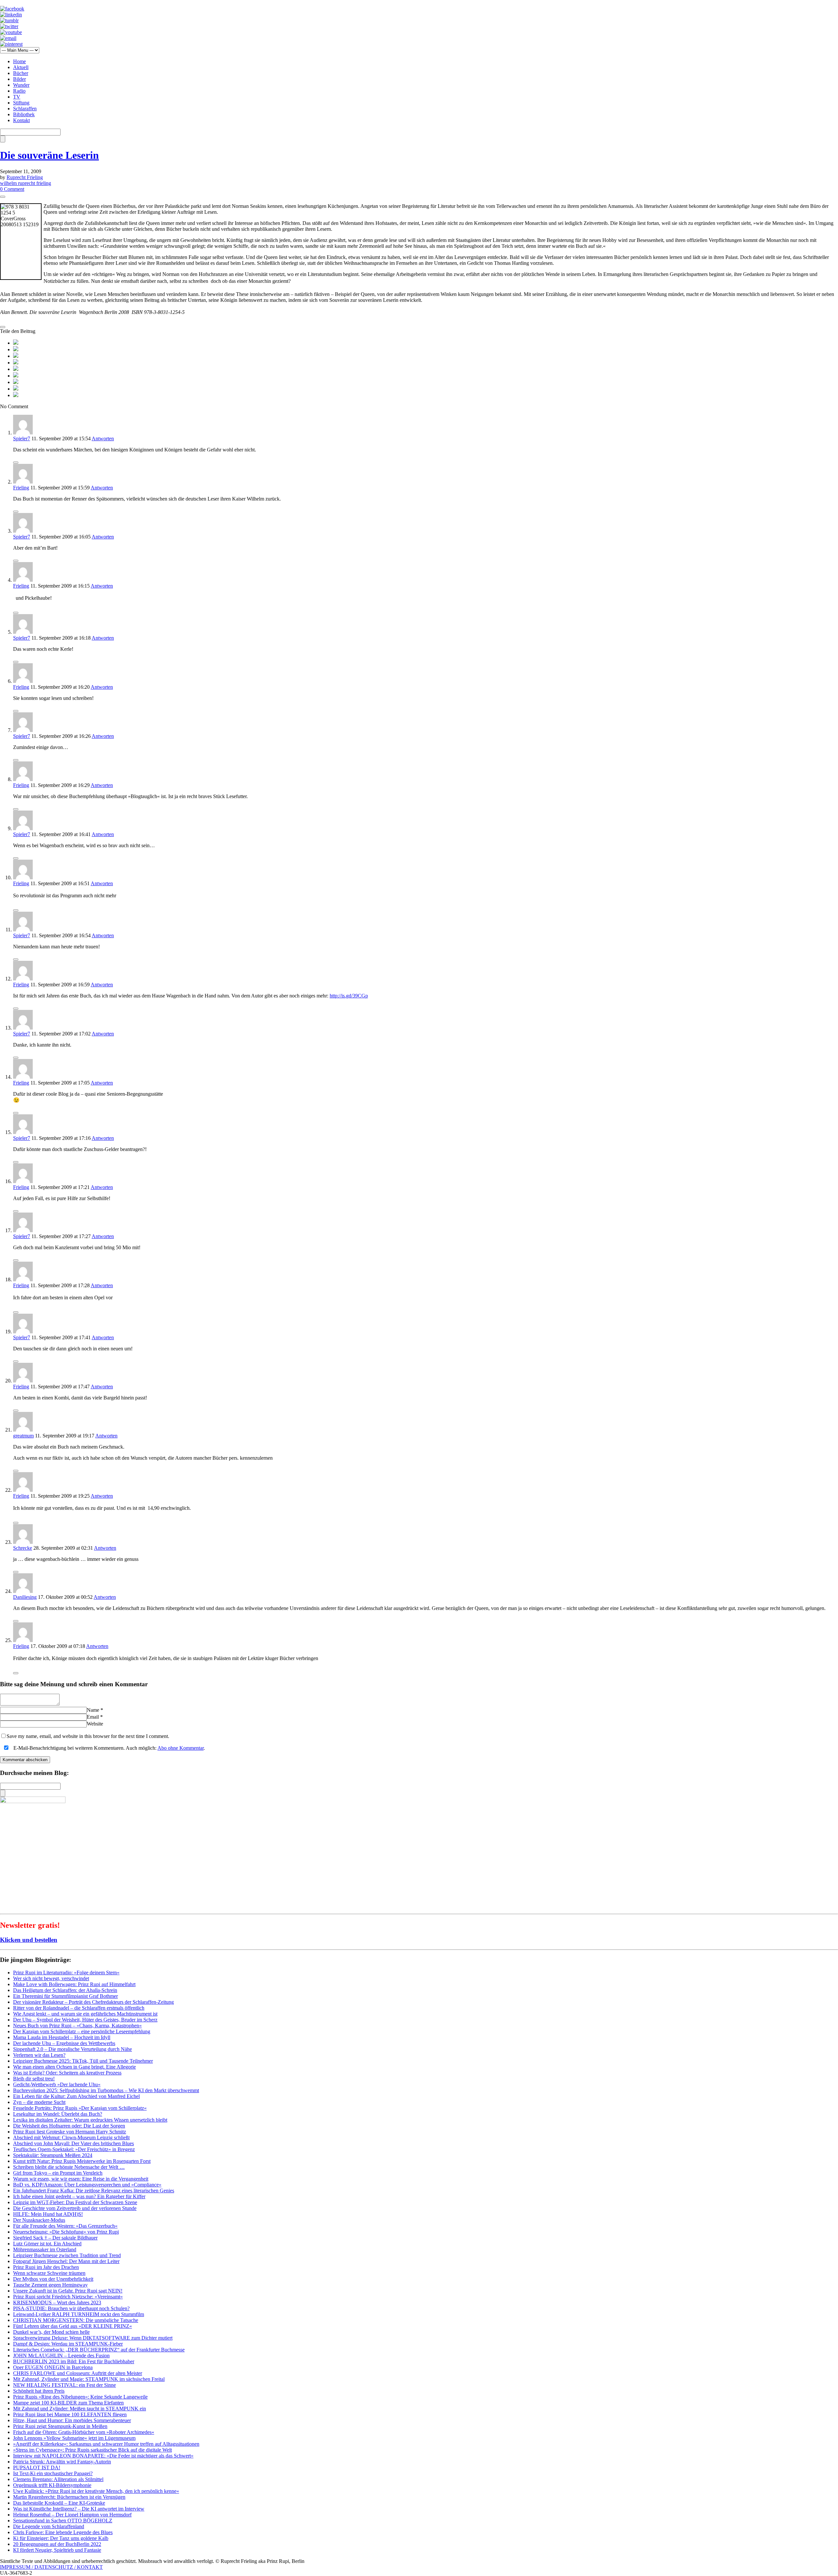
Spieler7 (22, 438)
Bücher (21, 73)
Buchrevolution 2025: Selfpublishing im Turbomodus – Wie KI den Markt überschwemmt (106, 2090)
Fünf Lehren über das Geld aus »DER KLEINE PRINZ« (73, 2326)
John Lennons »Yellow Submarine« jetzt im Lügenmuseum (74, 2438)
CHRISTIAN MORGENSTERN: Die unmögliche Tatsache (76, 2320)
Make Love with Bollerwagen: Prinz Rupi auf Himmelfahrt (74, 1984)
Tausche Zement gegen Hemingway (50, 2285)
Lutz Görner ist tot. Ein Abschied (47, 2244)
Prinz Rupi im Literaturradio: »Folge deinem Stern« (66, 1973)
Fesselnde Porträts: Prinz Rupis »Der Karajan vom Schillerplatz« (80, 2108)
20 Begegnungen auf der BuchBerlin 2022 (57, 2544)
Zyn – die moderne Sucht (39, 2102)
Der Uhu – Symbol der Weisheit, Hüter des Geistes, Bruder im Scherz (85, 2020)
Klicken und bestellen (29, 1940)
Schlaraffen (25, 109)
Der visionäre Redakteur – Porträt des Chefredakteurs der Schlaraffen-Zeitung (93, 2002)
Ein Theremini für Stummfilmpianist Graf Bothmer (65, 1996)
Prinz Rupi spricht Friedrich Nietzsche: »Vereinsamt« (68, 2297)
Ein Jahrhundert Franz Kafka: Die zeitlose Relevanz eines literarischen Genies (94, 2191)
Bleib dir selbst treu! (34, 2079)
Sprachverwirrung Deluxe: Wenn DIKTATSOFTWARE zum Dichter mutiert (93, 2338)
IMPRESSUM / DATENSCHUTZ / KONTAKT (51, 2567)
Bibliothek (24, 114)
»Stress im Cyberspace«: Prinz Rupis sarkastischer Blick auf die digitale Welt (92, 2450)
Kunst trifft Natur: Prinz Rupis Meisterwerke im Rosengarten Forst (82, 2161)
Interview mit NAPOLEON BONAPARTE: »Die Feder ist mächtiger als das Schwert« (103, 2456)
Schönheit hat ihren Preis (39, 2391)
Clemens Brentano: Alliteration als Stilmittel (58, 2479)
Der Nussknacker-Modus (39, 2220)
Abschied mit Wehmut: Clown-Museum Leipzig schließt (71, 2138)
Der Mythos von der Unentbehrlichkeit (53, 2279)
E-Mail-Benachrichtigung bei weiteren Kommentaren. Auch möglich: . (109, 1748)
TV (17, 97)
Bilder (19, 79)
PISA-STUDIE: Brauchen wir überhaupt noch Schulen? (71, 2308)
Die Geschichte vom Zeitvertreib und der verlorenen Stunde (75, 2208)
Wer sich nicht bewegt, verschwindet (51, 1978)
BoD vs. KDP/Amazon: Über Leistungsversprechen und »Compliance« (87, 2185)
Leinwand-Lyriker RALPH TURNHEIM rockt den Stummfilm (79, 2314)
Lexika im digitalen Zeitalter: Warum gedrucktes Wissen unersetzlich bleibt (90, 2120)
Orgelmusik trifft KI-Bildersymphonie (52, 2485)
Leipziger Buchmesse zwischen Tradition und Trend (67, 2255)
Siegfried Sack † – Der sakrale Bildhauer (55, 2238)
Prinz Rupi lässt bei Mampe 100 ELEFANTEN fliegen (70, 2414)
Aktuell (21, 67)
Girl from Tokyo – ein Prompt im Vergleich (58, 2173)
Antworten (103, 438)
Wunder (21, 85)
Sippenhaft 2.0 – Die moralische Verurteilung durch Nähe (73, 2049)
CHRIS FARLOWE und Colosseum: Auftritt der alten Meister (78, 2373)
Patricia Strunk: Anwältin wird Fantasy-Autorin (62, 2462)
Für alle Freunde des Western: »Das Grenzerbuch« (65, 2226)
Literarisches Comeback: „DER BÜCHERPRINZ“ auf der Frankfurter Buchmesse (99, 2350)
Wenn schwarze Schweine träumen (49, 2273)
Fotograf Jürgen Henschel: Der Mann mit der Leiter (66, 2261)
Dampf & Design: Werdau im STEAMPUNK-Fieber (68, 2344)
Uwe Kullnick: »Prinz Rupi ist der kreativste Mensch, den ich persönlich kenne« (96, 2491)
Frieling (21, 488)
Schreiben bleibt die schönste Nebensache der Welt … (69, 2167)
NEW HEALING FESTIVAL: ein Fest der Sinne (64, 2385)
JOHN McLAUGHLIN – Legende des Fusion (61, 2356)
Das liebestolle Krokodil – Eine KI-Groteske (59, 2503)
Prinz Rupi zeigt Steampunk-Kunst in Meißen (60, 2426)
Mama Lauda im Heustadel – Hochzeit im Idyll (62, 2037)
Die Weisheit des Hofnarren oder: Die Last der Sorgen (69, 2126)
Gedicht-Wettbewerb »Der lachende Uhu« (57, 2084)
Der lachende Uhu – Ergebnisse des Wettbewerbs (64, 2043)
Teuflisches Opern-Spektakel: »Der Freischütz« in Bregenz (74, 2149)
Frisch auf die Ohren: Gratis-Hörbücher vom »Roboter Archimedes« (84, 2432)
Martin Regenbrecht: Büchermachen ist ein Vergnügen (69, 2497)
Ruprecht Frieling (25, 177)
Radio (19, 91)
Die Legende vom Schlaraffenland (49, 2526)
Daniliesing (25, 1597)
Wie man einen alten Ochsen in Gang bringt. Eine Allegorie (74, 2067)
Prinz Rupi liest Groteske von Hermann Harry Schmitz (70, 2132)
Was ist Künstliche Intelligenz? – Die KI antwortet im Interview (79, 2509)
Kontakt (21, 120)
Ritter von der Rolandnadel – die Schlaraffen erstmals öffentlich (79, 2008)
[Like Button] (3, 197)
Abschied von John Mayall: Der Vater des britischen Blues (73, 2143)
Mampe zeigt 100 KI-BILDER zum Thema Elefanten (68, 2403)
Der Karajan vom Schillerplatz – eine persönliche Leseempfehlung (82, 2031)
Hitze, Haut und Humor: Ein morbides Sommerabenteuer (72, 2420)
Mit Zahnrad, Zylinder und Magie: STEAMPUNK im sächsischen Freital (89, 2379)
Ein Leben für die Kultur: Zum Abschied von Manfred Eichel (76, 2096)
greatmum (23, 1436)
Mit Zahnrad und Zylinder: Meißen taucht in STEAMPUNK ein (80, 2409)
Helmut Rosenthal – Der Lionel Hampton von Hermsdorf (72, 2515)
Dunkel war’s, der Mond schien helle (51, 2332)
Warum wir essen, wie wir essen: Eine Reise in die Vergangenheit (81, 2179)
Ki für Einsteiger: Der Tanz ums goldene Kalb (61, 2538)
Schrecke (23, 1548)
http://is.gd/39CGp (349, 996)
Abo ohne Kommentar (181, 1748)
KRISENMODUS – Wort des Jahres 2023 (57, 2302)
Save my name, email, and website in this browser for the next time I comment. (88, 1736)
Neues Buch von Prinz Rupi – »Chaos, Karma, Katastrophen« (77, 2026)
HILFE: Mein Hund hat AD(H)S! (48, 2214)
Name (93, 1710)
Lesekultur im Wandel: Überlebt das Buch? (58, 2114)
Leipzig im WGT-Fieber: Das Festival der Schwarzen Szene (75, 2202)
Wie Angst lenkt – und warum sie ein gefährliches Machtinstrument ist (85, 2014)
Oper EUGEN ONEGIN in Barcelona (53, 2367)
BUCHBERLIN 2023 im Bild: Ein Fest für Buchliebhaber (74, 2361)
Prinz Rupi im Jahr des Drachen (46, 2267)
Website (95, 1724)
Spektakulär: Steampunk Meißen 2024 (53, 2155)
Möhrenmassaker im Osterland (45, 2249)
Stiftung (21, 103)
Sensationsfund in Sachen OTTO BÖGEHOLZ (63, 2521)
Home (19, 61)
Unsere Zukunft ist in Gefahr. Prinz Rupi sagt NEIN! (68, 2291)
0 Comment (12, 189)
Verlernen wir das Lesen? (39, 2055)
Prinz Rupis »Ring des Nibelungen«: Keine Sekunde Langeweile (80, 2397)
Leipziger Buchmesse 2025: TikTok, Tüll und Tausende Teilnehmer (83, 2061)
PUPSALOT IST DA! (37, 2467)
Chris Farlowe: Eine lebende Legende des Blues (63, 2532)
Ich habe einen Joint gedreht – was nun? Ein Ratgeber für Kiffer (79, 2196)
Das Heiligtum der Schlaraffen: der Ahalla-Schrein (65, 1990)
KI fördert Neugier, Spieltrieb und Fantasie (57, 2550)
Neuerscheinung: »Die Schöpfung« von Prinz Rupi (66, 2232)
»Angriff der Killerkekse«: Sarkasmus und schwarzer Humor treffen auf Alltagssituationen (106, 2444)
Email (93, 1717)
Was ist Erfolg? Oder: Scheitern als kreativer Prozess (67, 2073)
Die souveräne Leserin (49, 155)
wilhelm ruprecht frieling (26, 183)
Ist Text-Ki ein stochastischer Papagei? (53, 2473)
